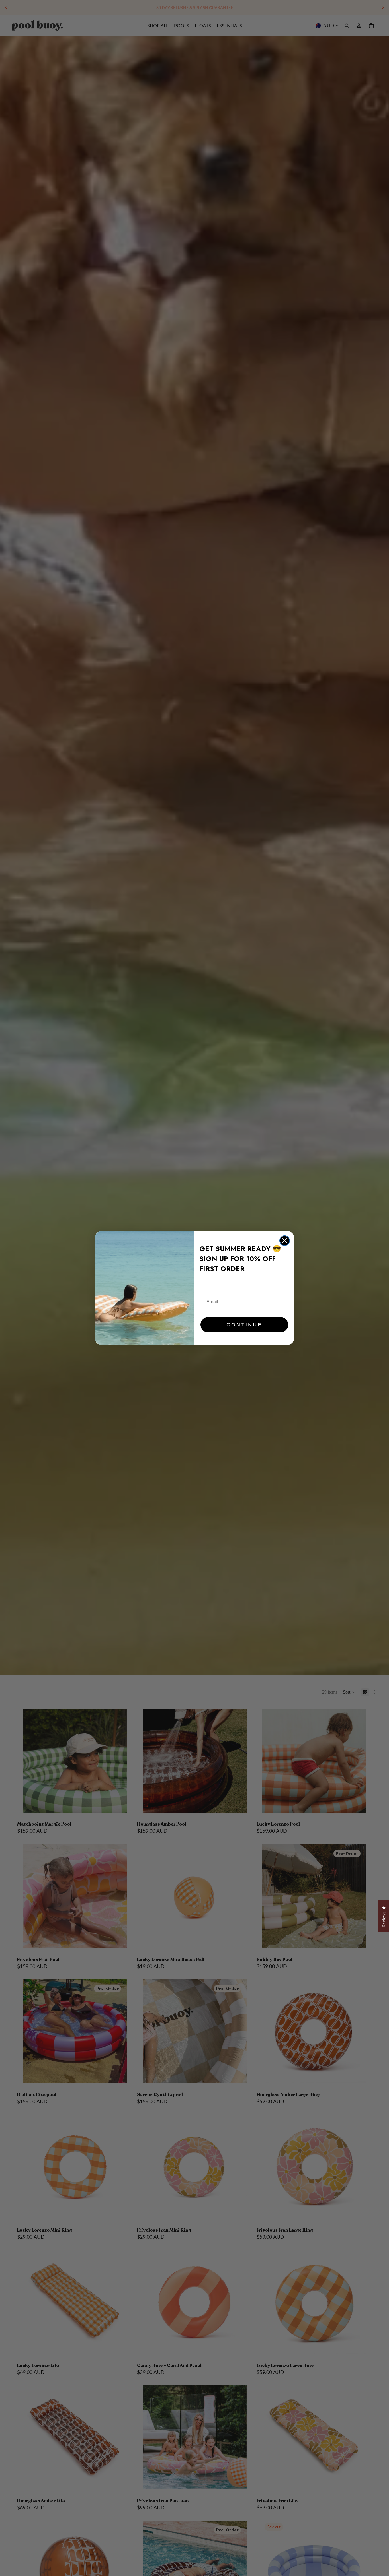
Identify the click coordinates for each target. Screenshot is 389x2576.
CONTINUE (244, 1325)
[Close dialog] (285, 1241)
